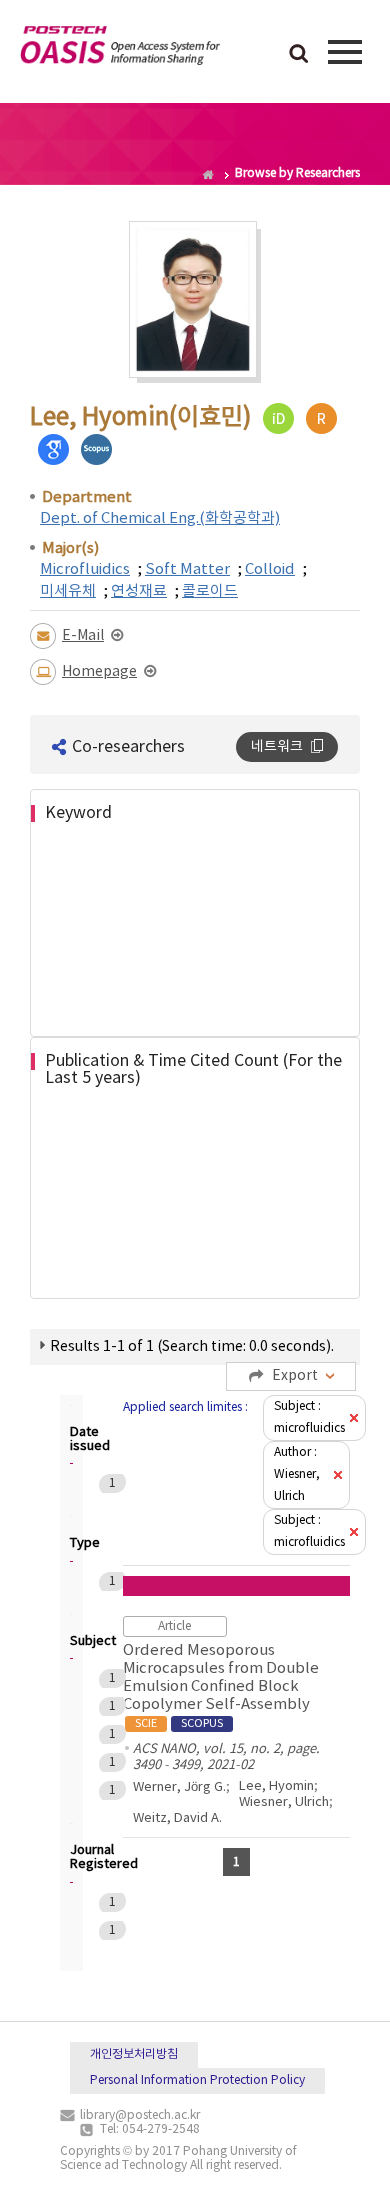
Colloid (270, 569)
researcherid (321, 418)
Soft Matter (187, 569)
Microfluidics (85, 569)
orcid (278, 418)
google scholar (53, 449)
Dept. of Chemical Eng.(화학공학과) (160, 518)
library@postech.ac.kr (140, 2115)
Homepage (99, 672)
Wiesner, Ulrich (284, 1802)
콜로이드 (210, 591)
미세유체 (68, 591)
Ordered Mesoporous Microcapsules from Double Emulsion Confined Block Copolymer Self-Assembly (221, 1686)
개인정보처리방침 (134, 2054)
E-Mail (83, 636)
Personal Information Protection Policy (197, 2080)
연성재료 (139, 591)
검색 (299, 55)
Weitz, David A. (177, 1818)
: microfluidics (309, 1417)
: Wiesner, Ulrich (297, 1474)
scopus (96, 449)
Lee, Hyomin (276, 1786)
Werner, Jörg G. (179, 1787)
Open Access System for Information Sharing (120, 49)
